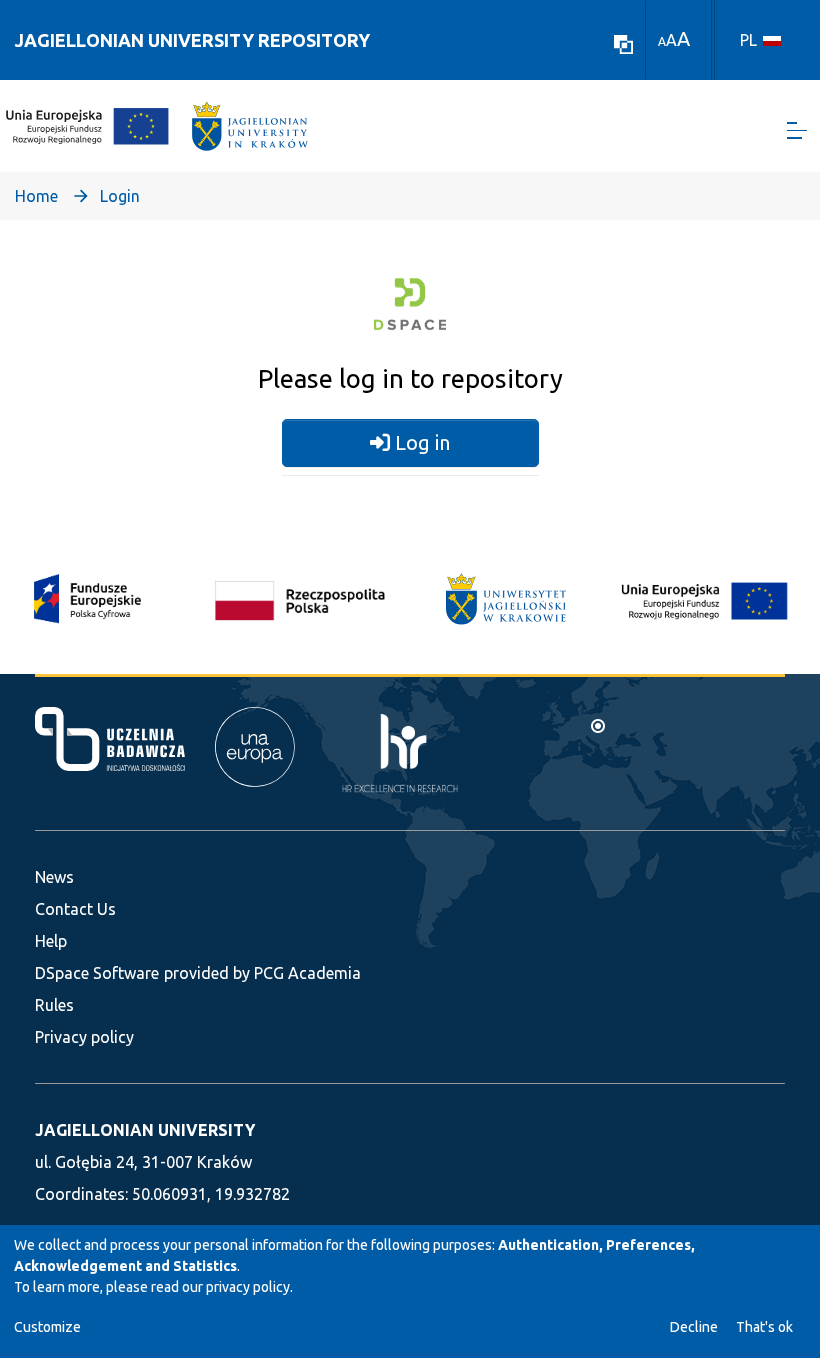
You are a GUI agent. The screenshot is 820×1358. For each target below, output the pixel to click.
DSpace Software (97, 973)
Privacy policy (84, 1037)
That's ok (764, 1327)
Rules (54, 1005)
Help (51, 941)
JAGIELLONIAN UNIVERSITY (145, 1130)
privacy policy (248, 1287)
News (54, 877)
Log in (420, 442)
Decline (694, 1327)
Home (36, 196)
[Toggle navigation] (797, 130)
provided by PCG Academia (262, 973)
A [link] (662, 41)
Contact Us (75, 909)
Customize (47, 1327)
